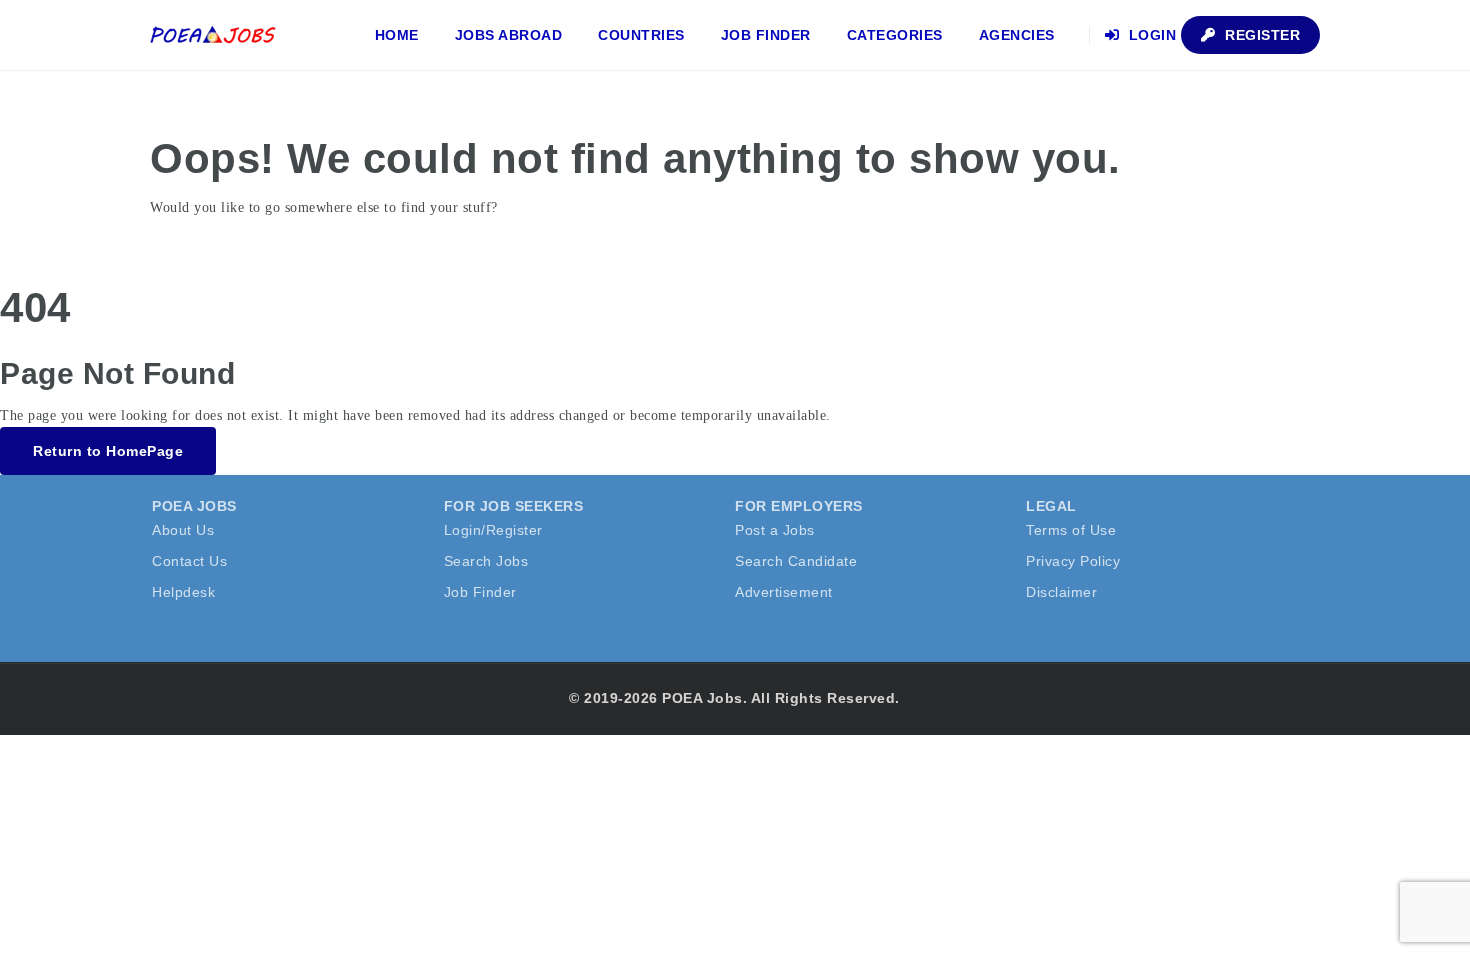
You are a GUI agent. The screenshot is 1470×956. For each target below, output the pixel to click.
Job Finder (766, 35)
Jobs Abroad (509, 35)
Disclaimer (1061, 592)
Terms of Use (1071, 530)
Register (1261, 35)
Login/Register (493, 530)
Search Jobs (486, 561)
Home (397, 35)
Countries (641, 35)
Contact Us (189, 561)
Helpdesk (183, 592)
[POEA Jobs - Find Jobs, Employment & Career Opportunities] (214, 35)
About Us (183, 530)
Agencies (1017, 35)
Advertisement (784, 592)
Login (1150, 35)
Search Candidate (796, 561)
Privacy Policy (1073, 561)
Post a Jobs (775, 530)
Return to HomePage (108, 451)
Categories (895, 35)
